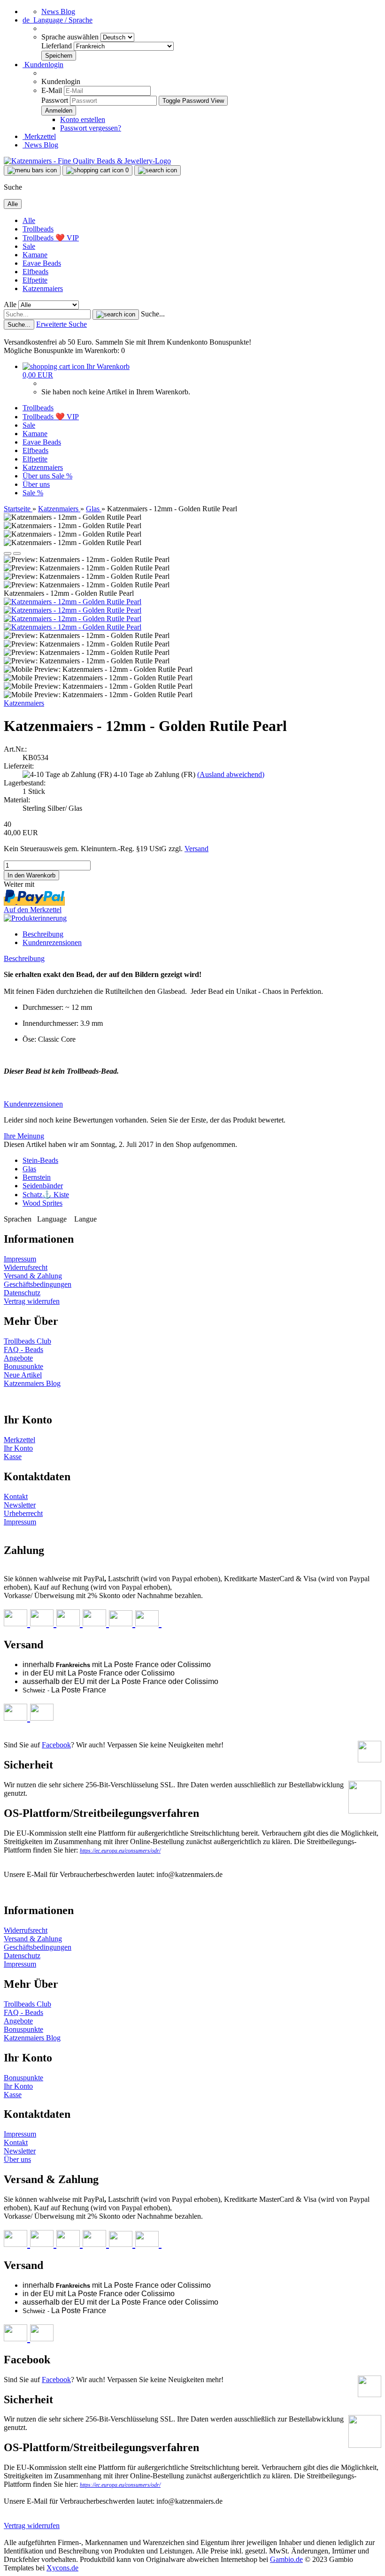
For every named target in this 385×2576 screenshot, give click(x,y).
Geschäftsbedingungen (38, 1284)
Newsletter (20, 1505)
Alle (29, 220)
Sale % (62, 476)
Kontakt (16, 1496)
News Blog (58, 12)
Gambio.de (286, 2559)
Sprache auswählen (71, 37)
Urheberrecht (23, 1513)
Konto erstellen (83, 119)
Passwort (55, 100)
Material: (17, 800)
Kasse (13, 1457)
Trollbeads (38, 229)
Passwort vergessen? (91, 128)
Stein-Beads (40, 1160)
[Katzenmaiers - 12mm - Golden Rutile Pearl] (73, 602)
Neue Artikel (23, 1375)
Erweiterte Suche (62, 324)
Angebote (18, 1358)
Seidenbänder (43, 1186)
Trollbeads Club (27, 1341)
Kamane (35, 255)
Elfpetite (35, 280)
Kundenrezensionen (52, 942)
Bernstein (37, 1177)
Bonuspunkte (23, 1366)
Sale (29, 246)
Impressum (20, 1259)
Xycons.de (62, 2568)
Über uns (37, 476)
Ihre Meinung (24, 1136)
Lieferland (58, 46)
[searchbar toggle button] (158, 170)
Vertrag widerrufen (32, 1301)
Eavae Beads (42, 263)
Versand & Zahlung (33, 1276)
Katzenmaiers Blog (32, 1383)
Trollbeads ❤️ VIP (51, 238)
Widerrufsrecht (26, 1267)
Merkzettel (39, 136)
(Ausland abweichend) (231, 774)
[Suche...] (116, 315)
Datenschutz (22, 1293)
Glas (29, 1169)
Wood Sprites (42, 1203)
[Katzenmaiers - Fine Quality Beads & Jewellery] (87, 161)
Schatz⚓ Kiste (46, 1195)
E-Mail (52, 90)
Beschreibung (43, 934)
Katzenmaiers (43, 288)
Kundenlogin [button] (43, 65)
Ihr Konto (18, 1448)
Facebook (56, 1745)
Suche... (153, 314)
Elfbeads (35, 272)
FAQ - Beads (23, 1350)
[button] (58, 20)
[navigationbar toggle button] (32, 170)
